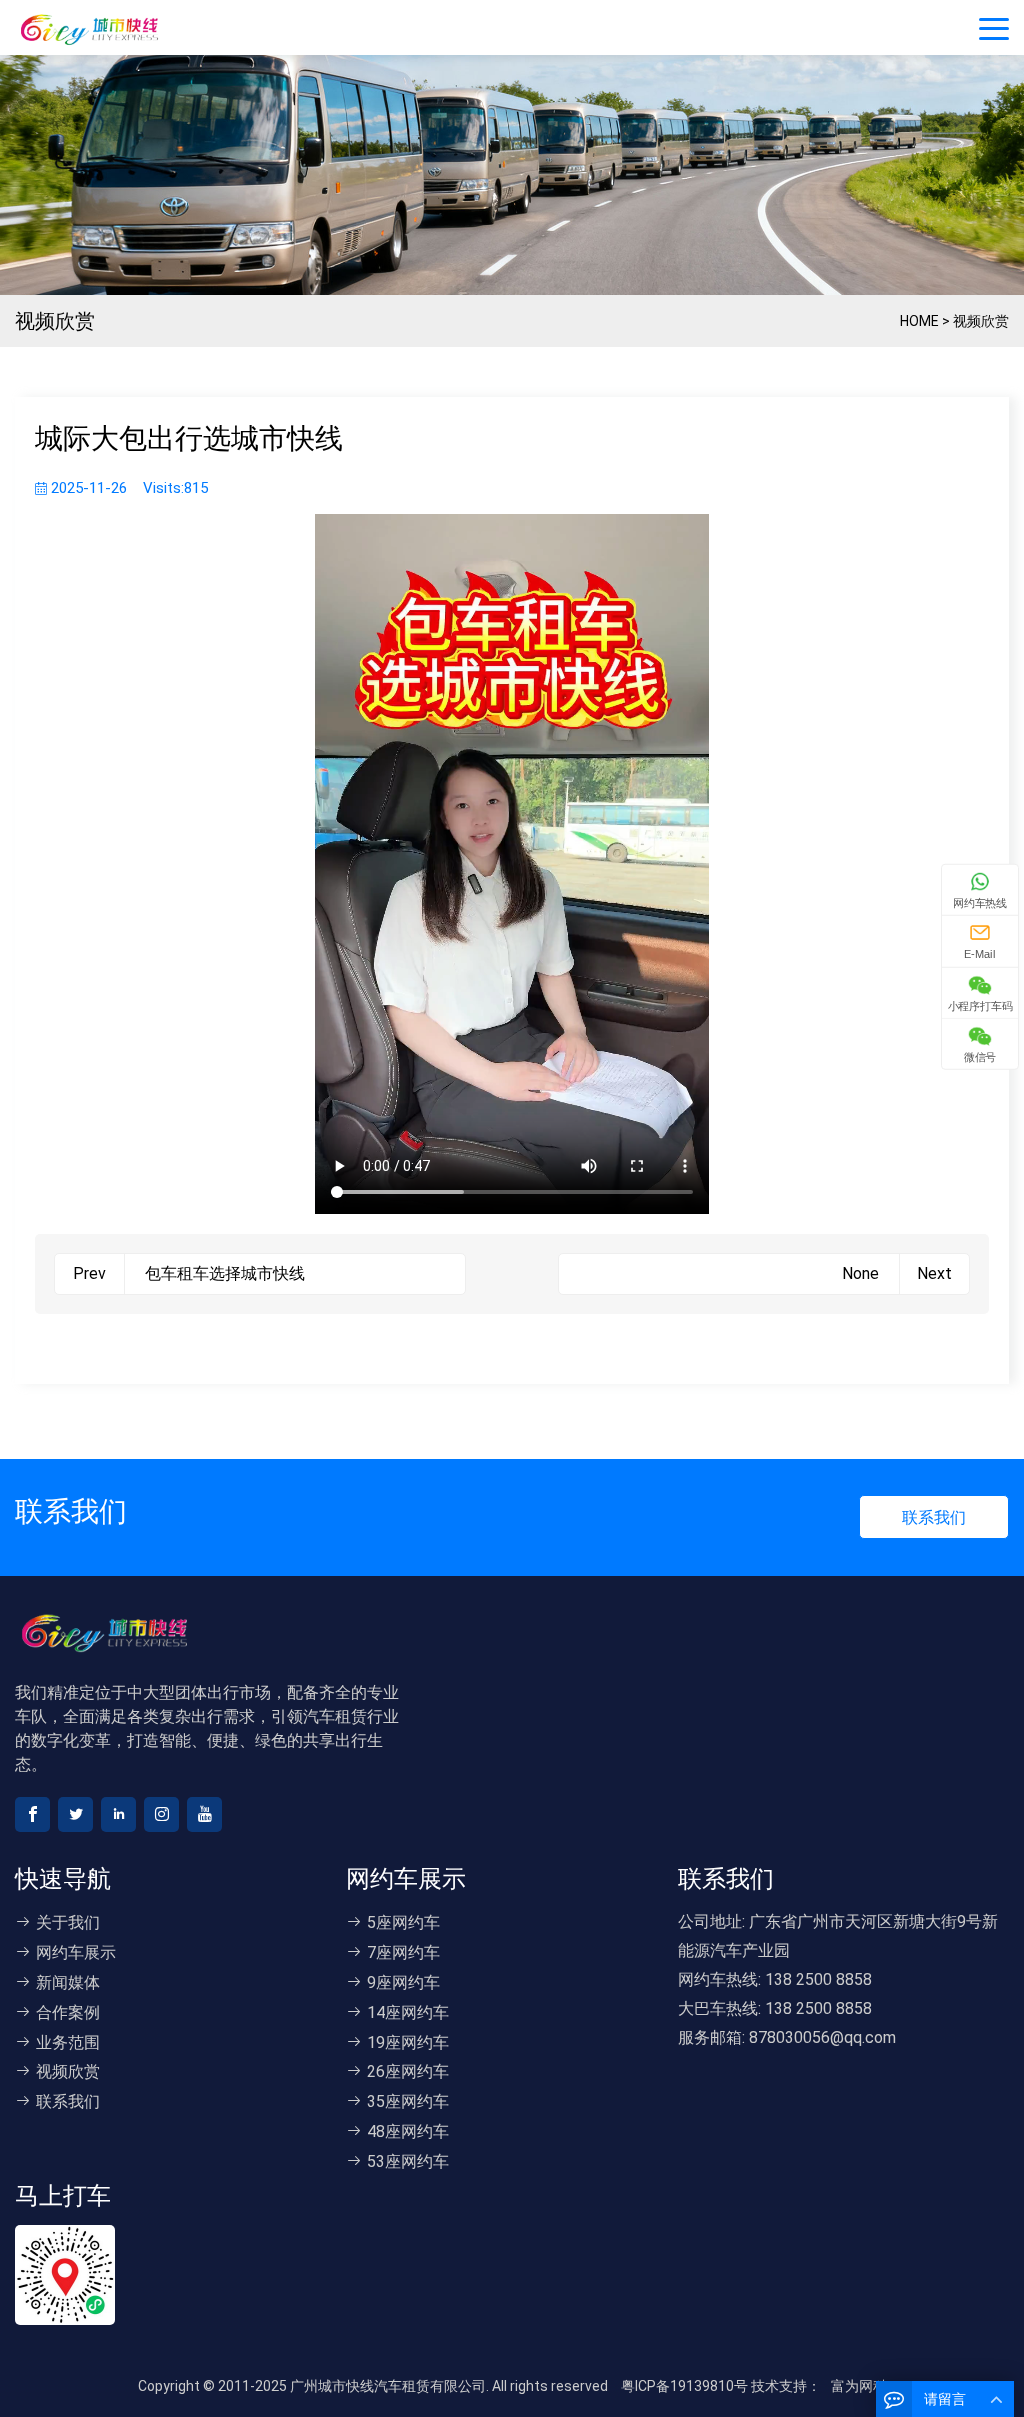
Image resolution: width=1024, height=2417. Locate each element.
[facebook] (32, 1814)
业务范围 (68, 2042)
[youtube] (204, 1814)
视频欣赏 (981, 321)
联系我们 (934, 1517)
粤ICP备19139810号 (684, 2386)
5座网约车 (403, 1922)
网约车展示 (76, 1952)
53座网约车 (408, 2161)
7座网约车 (403, 1952)
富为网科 (859, 2386)
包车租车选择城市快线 (225, 1273)
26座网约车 (408, 2071)
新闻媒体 (68, 1982)
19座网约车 (408, 2042)
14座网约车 (408, 2012)
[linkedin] (118, 1814)
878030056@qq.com (822, 2037)
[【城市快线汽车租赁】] (120, 28)
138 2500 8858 (818, 1979)
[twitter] (75, 1814)
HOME (919, 321)
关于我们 (68, 1922)
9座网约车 (403, 1982)
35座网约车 (408, 2101)
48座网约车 (408, 2131)
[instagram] (161, 1814)
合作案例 (68, 2012)
